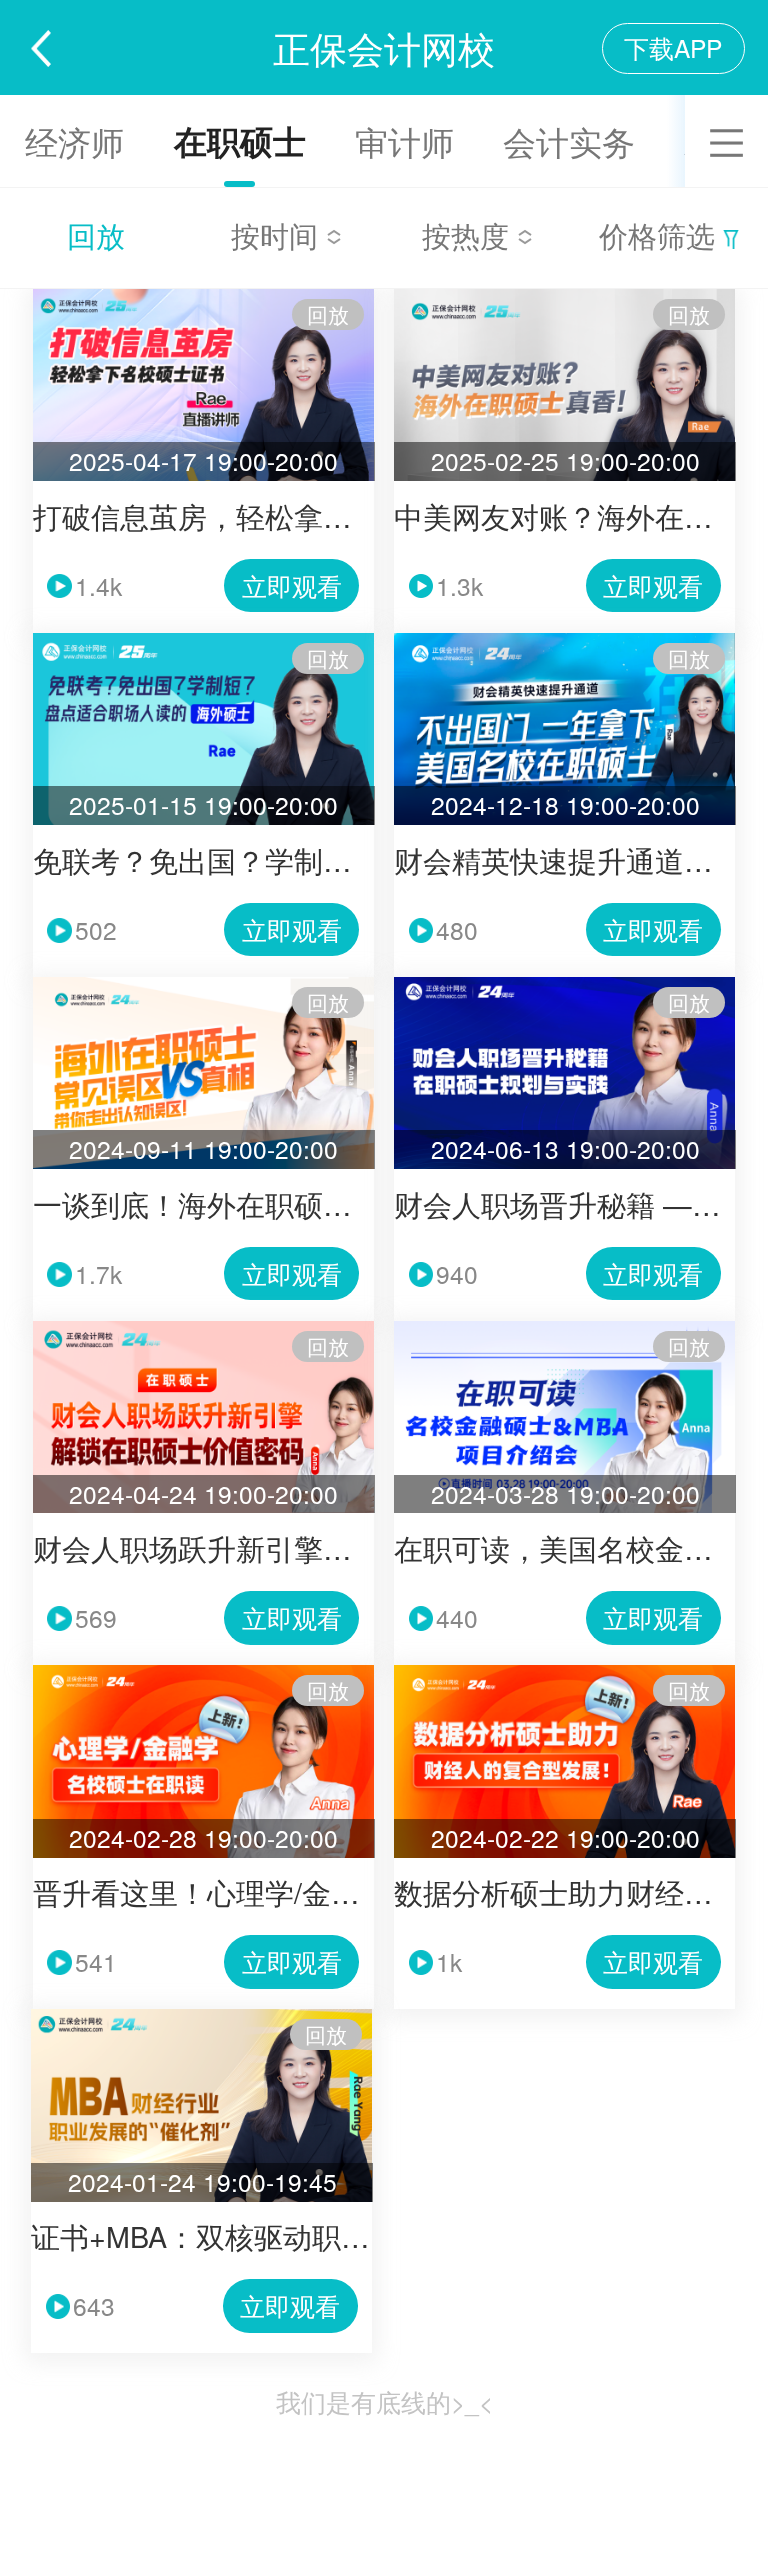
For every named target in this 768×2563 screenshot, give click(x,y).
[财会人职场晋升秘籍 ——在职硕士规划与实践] (564, 985)
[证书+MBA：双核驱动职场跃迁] (201, 2017)
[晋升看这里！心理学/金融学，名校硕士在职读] (203, 1673)
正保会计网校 (384, 47)
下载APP (673, 47)
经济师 (74, 140)
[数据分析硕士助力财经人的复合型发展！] (564, 1673)
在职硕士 (240, 140)
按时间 (278, 234)
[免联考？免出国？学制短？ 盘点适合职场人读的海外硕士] (203, 641)
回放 (96, 234)
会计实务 (569, 140)
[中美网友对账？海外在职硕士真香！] (564, 297)
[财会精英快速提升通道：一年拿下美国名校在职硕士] (564, 641)
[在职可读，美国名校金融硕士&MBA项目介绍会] (564, 1329)
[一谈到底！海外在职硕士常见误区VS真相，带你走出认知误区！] (203, 985)
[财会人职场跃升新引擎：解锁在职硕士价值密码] (203, 1329)
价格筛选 (661, 234)
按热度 (469, 234)
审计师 (404, 140)
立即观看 (292, 585)
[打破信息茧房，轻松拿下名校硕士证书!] (203, 297)
